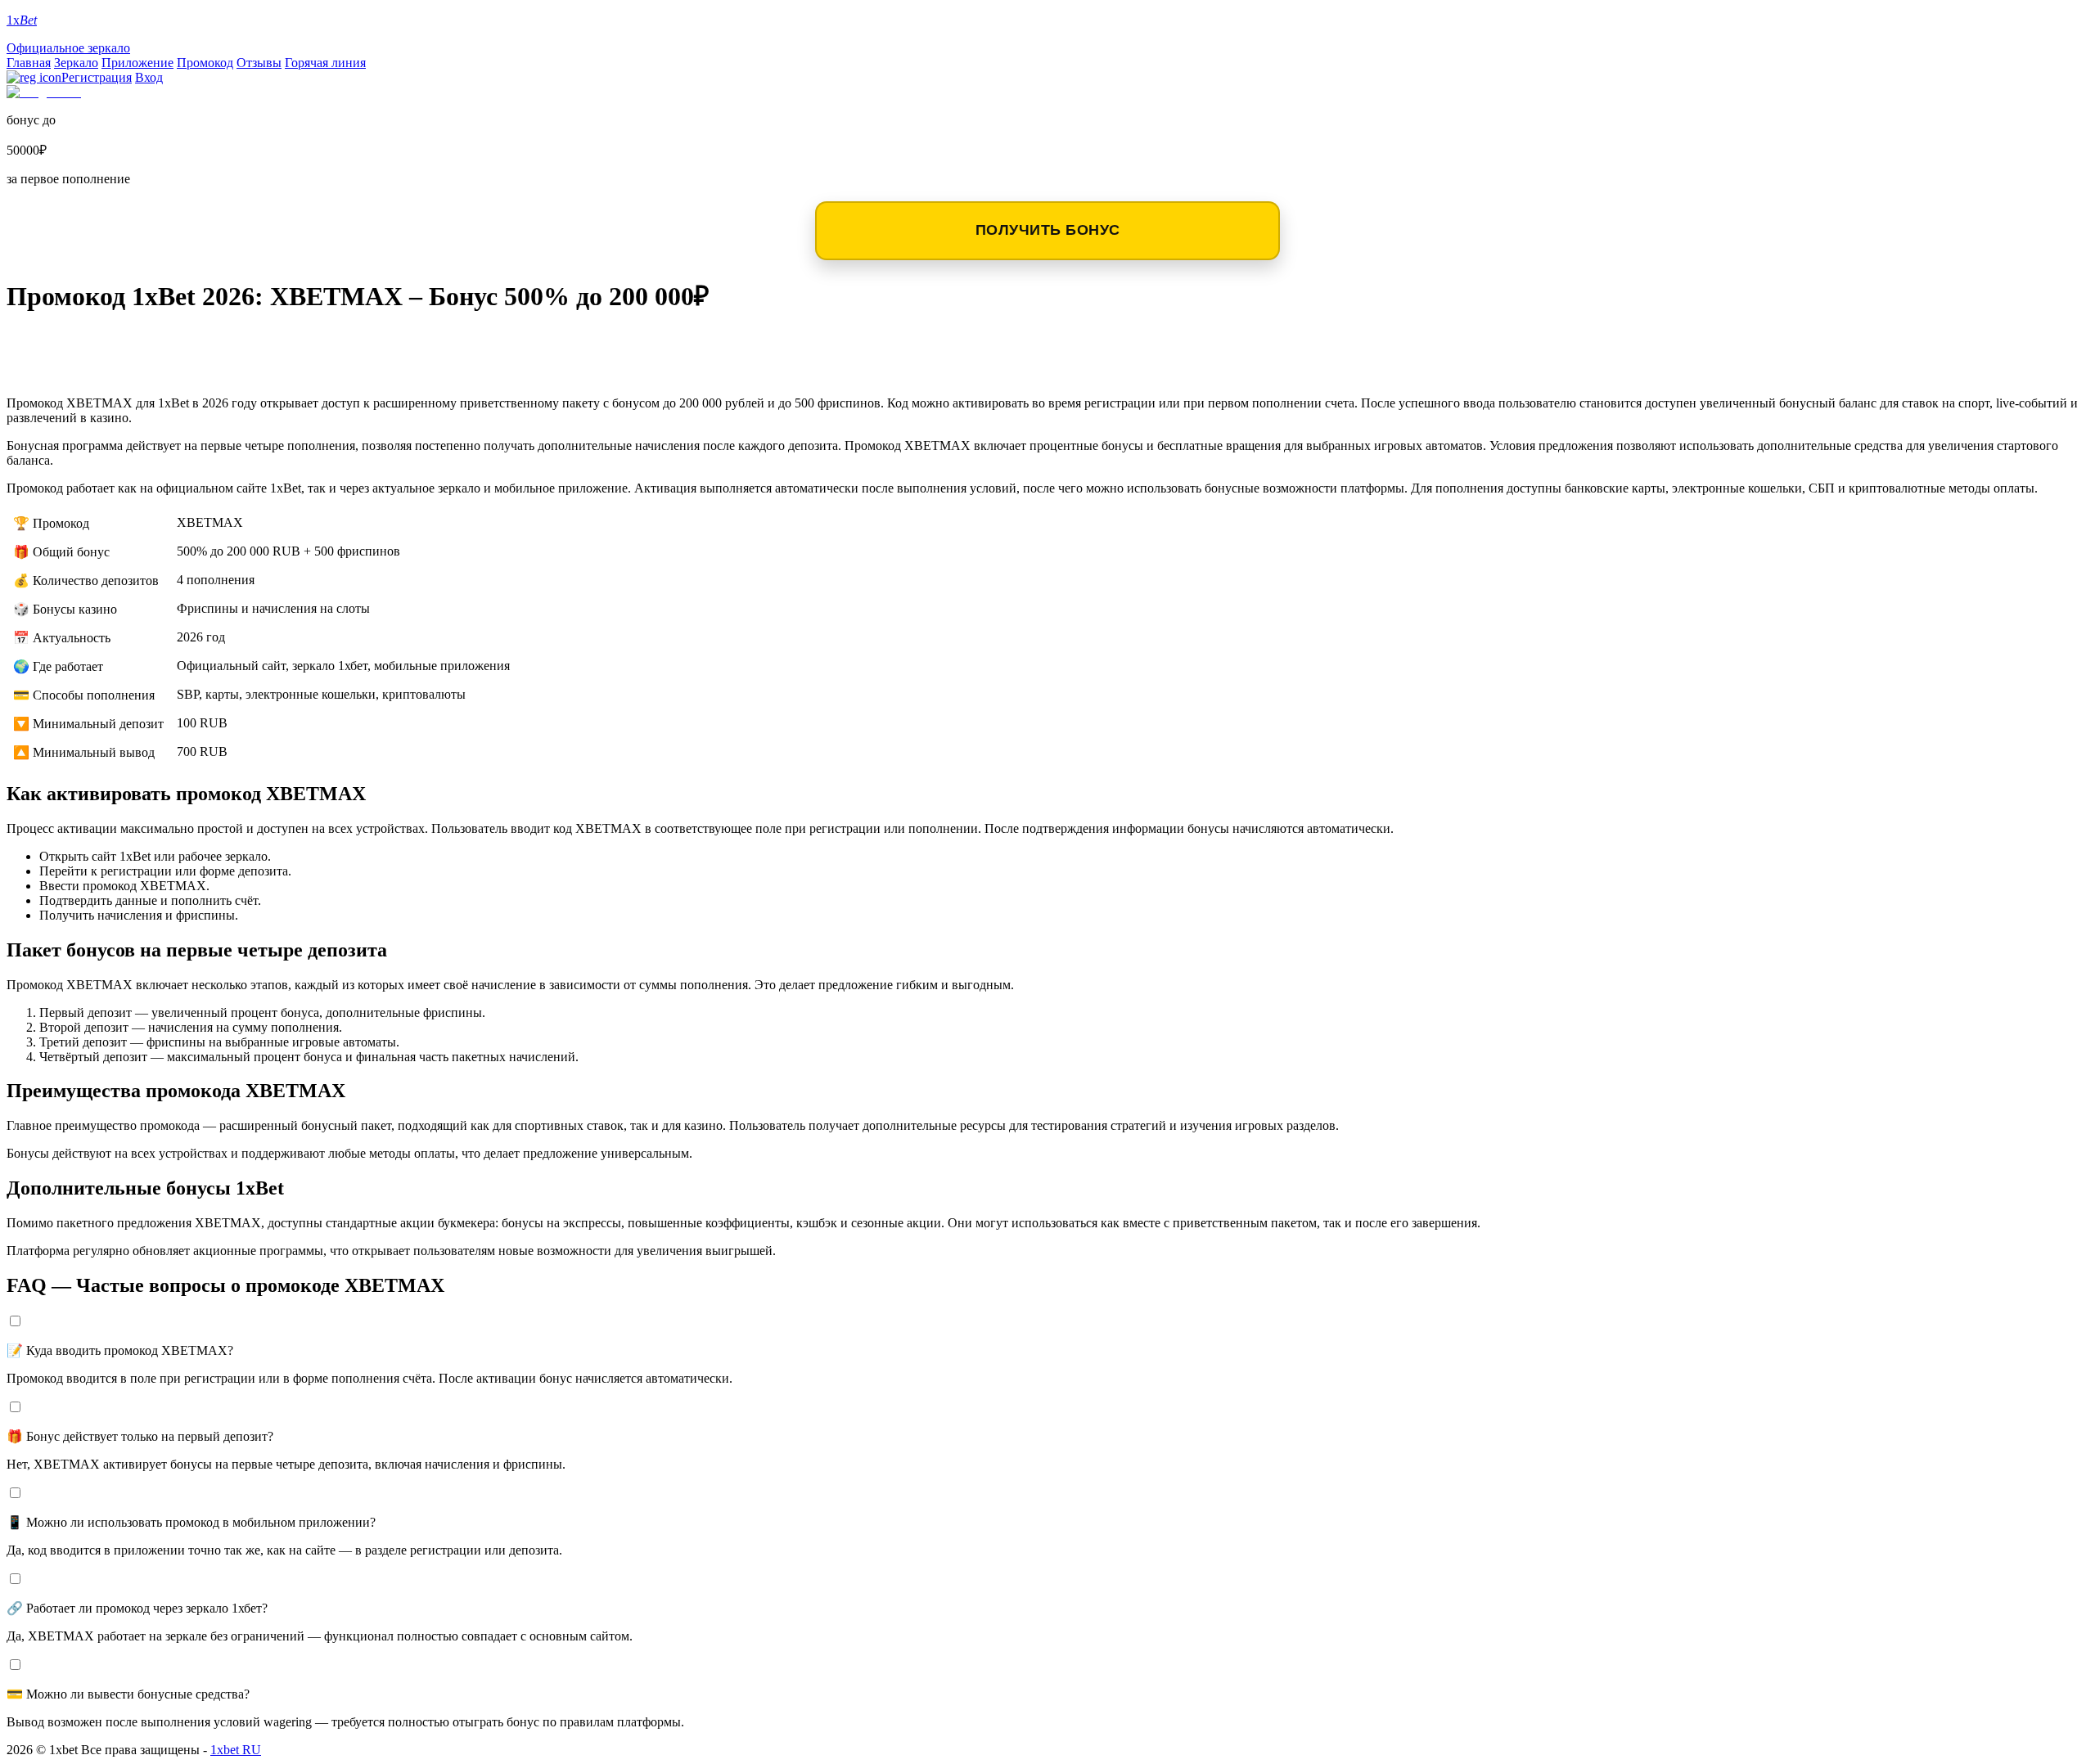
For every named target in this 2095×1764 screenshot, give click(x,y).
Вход (149, 77)
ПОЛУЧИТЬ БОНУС (1048, 230)
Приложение (137, 63)
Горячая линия (325, 63)
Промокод (205, 63)
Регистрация (97, 77)
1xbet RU (236, 1750)
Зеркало (76, 63)
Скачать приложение (116, 343)
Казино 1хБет (77, 369)
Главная (29, 63)
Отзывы (259, 63)
